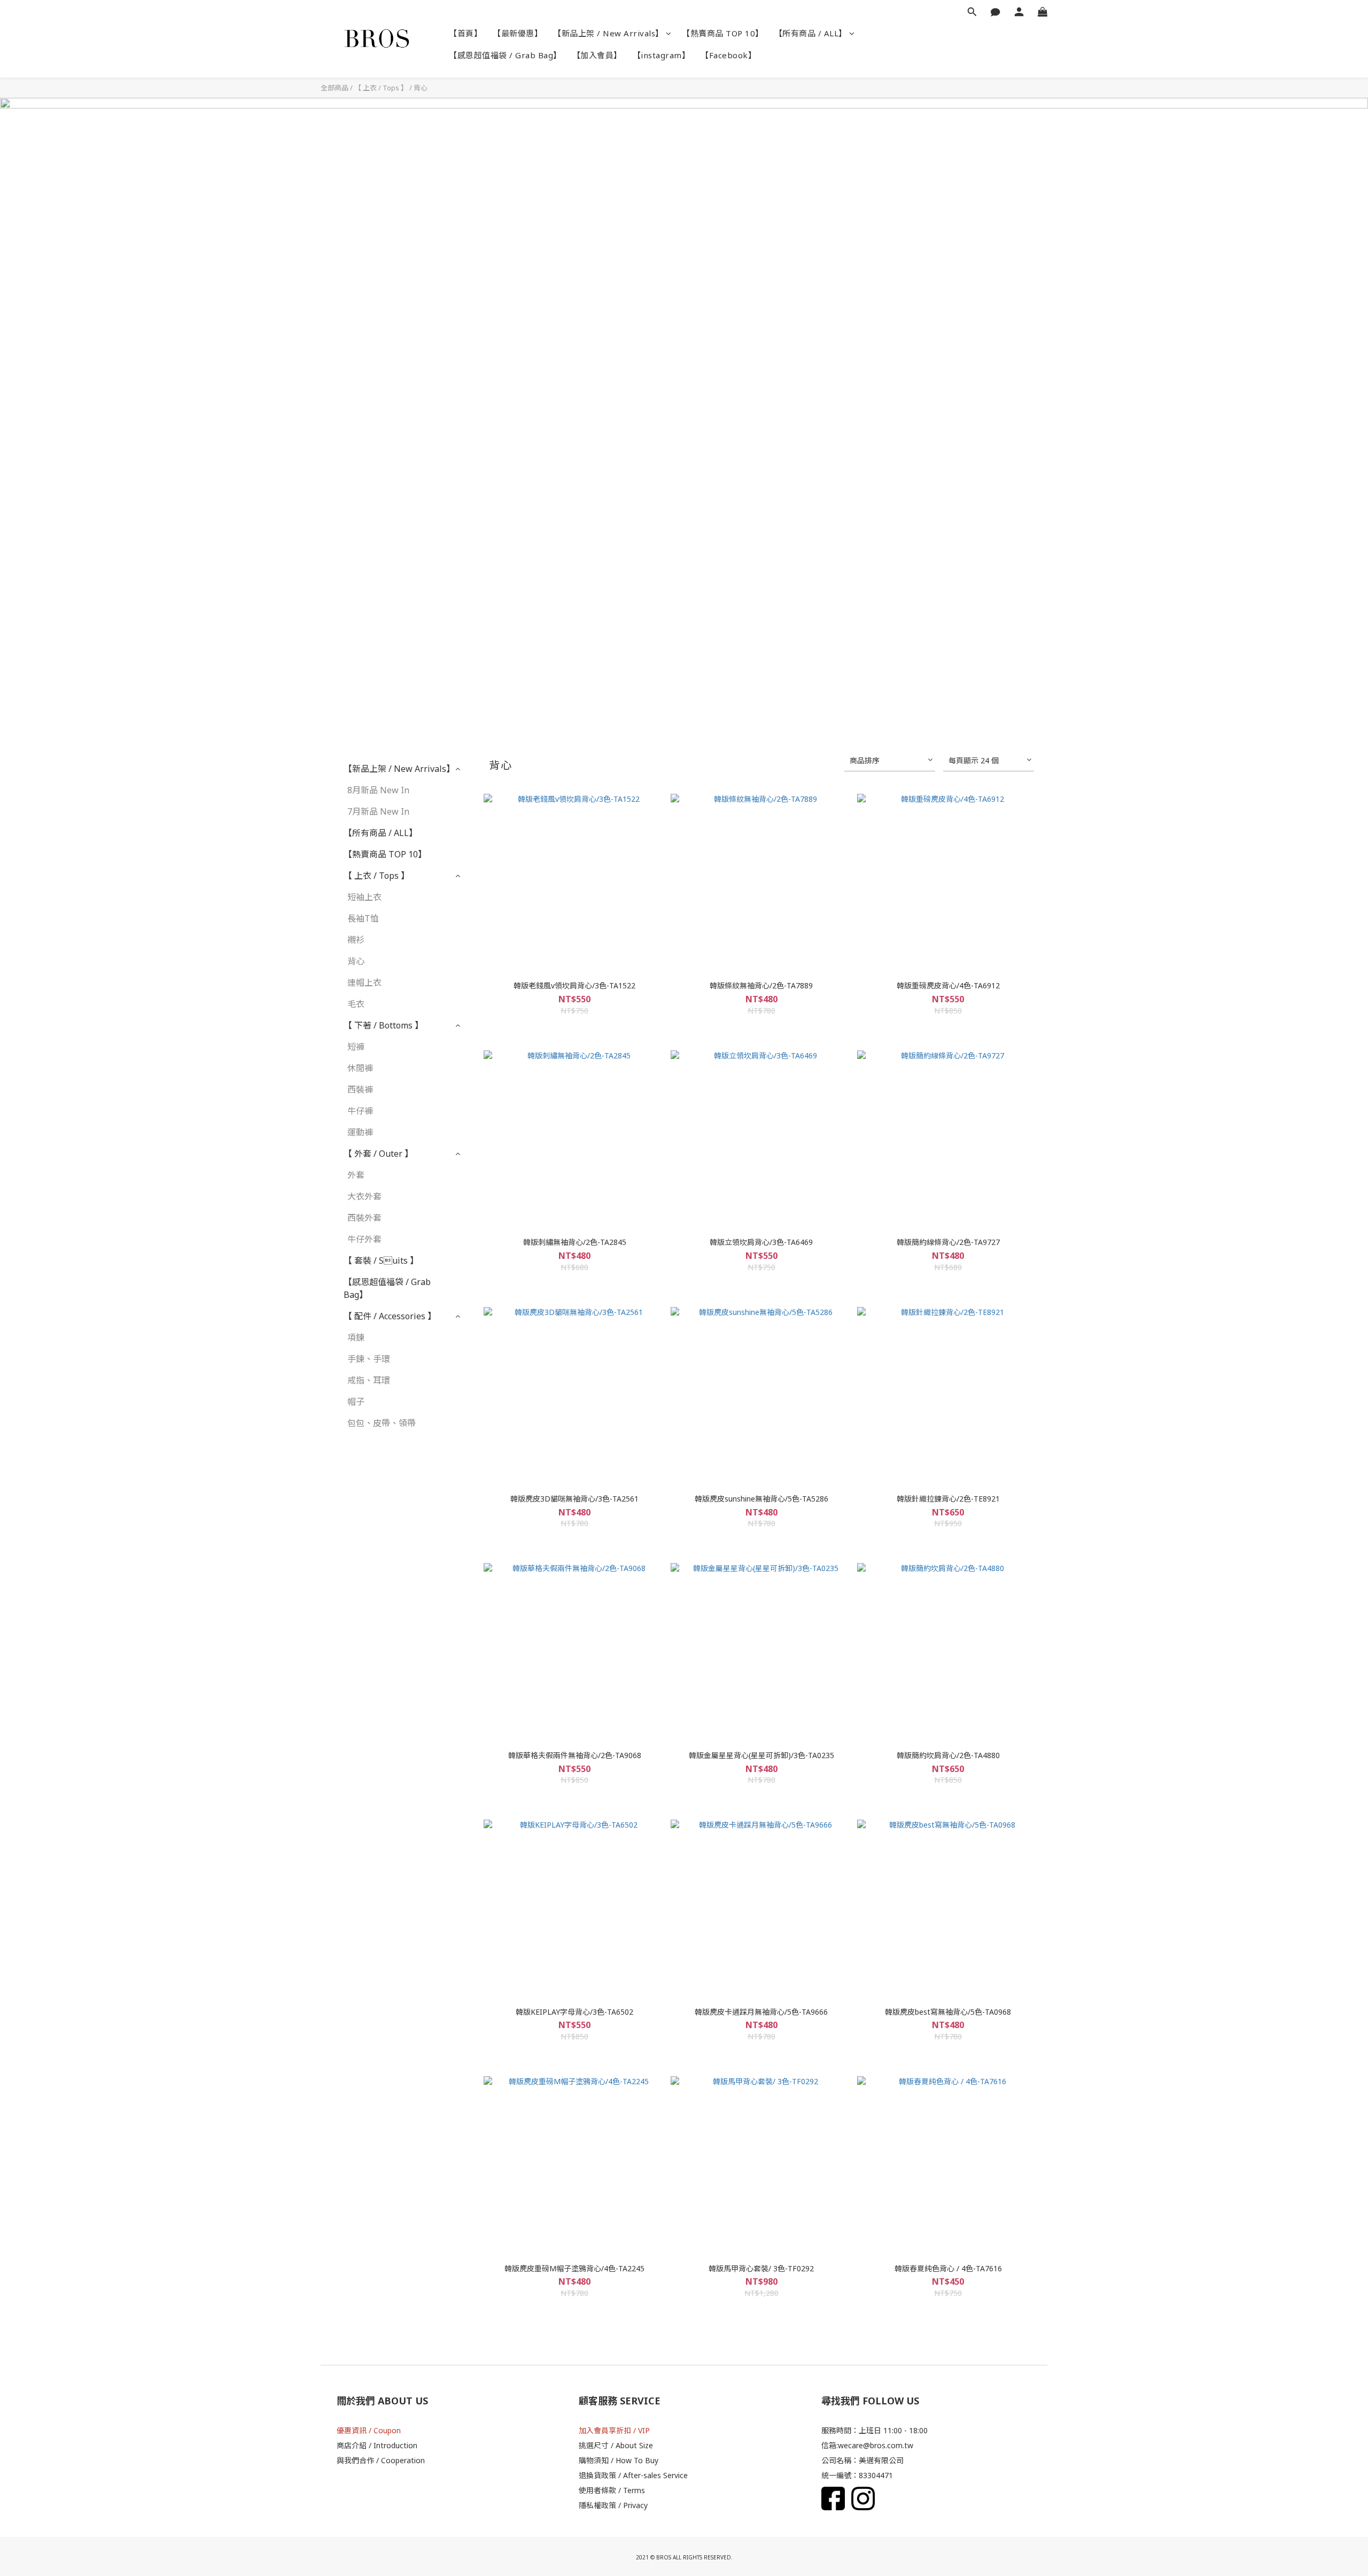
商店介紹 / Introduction (377, 2445)
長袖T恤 (363, 918)
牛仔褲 (360, 1111)
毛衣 (356, 1004)
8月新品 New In (378, 790)
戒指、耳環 (369, 1380)
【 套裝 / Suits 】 (381, 1260)
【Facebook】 (728, 55)
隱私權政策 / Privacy (613, 2505)
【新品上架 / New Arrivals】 (608, 33)
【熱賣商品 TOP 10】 (723, 33)
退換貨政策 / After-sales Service (633, 2475)
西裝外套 (364, 1218)
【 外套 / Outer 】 (378, 1154)
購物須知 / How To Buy (619, 2460)
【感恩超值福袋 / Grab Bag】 (505, 55)
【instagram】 (662, 55)
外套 (356, 1175)
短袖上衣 (364, 897)
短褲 (356, 1047)
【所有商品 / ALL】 (811, 33)
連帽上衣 (364, 983)
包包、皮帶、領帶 (382, 1423)
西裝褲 (360, 1089)
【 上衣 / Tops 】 (381, 88)
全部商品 (335, 88)
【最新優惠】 (518, 33)
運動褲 (360, 1132)
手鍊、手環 (369, 1359)
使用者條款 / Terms (612, 2490)
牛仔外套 (364, 1239)
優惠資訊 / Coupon (369, 2430)
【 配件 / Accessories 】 (390, 1316)
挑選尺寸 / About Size (616, 2445)
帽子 (356, 1402)
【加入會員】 (597, 55)
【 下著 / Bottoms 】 (383, 1025)
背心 (421, 88)
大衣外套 (364, 1196)
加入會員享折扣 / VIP (614, 2430)
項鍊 (356, 1337)
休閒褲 (360, 1068)
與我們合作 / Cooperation (381, 2460)
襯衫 (356, 940)
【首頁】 (465, 33)
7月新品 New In (378, 811)
